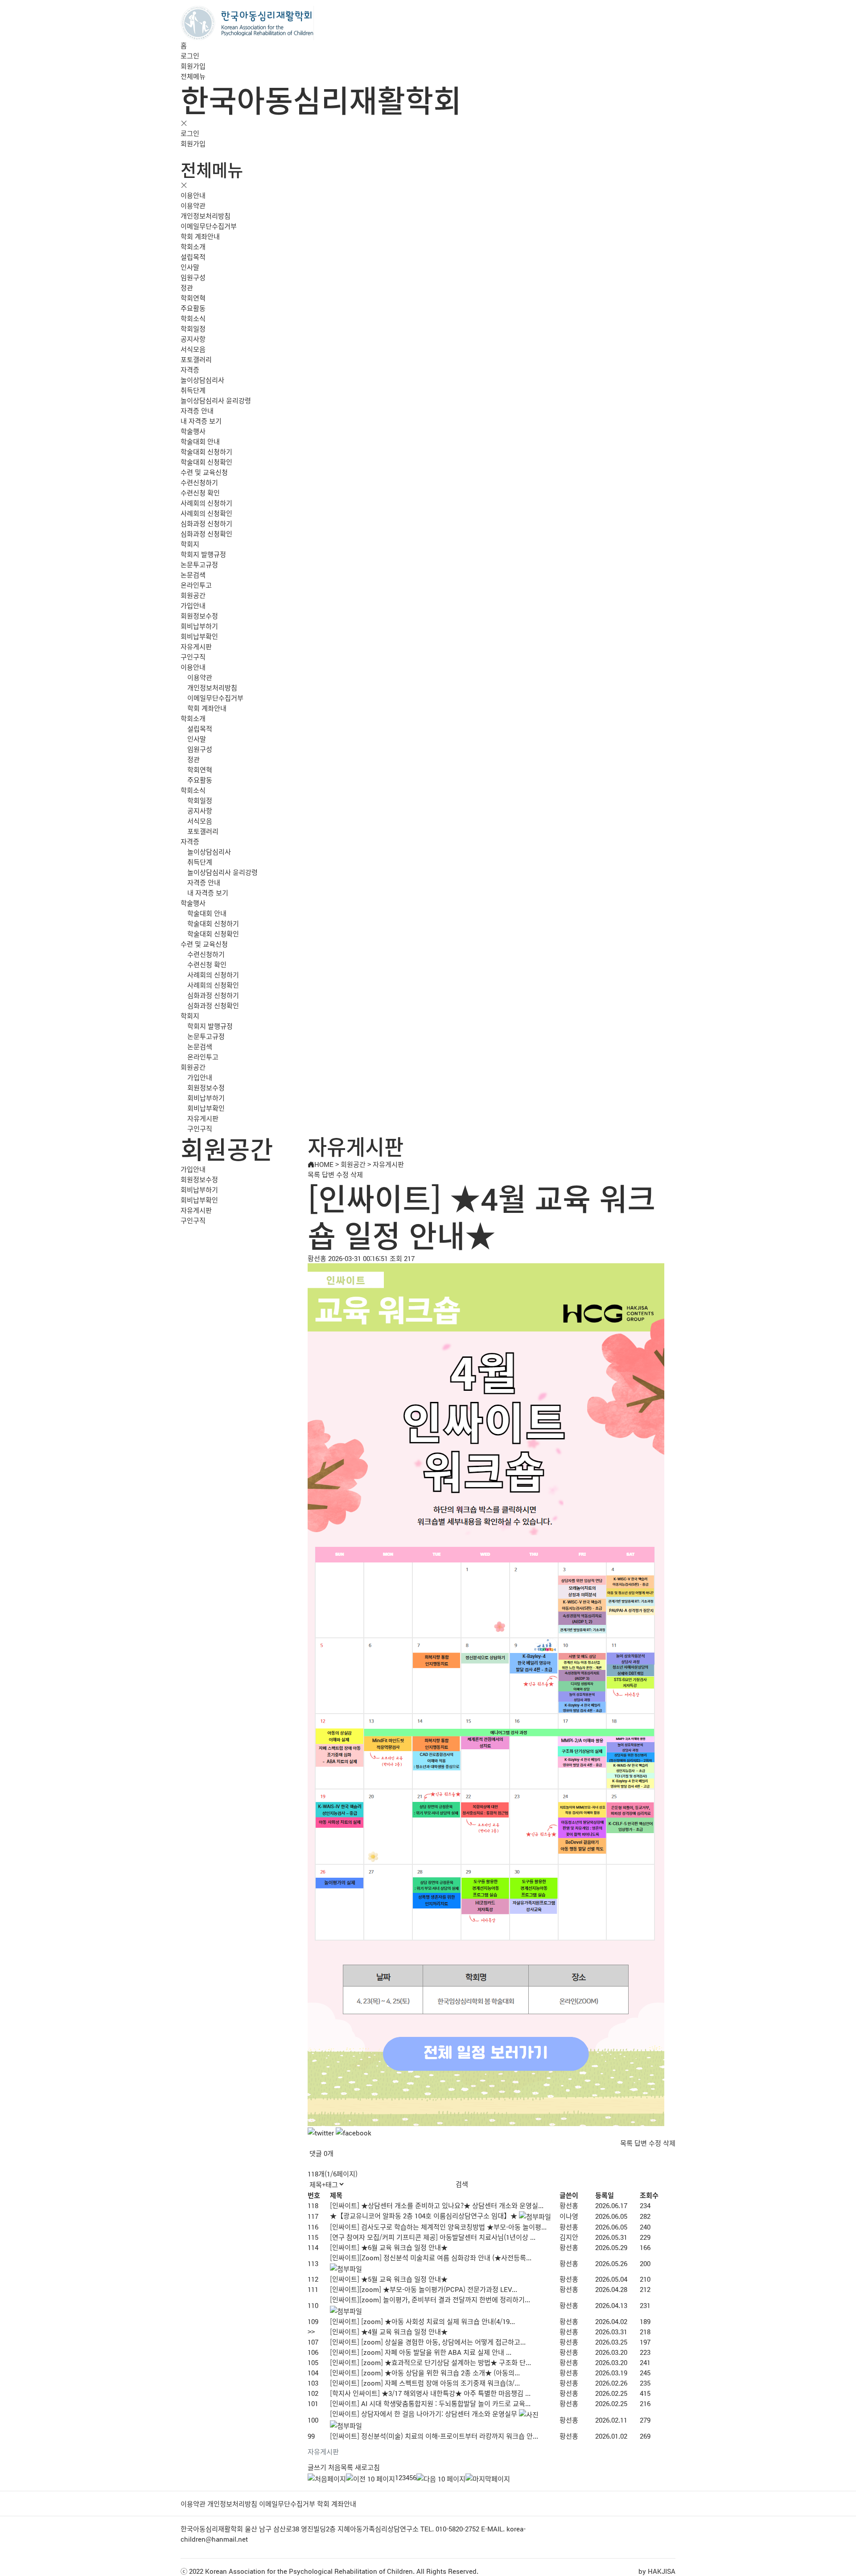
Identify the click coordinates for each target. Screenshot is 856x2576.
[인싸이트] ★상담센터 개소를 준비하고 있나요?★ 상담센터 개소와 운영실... (437, 2205)
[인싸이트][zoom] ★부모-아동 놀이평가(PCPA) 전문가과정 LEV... (424, 2289)
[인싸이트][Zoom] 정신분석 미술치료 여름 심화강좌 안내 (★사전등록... (431, 2257)
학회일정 (193, 328)
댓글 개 (321, 2153)
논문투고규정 (199, 564)
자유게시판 (196, 646)
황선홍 (569, 2205)
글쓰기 (317, 2467)
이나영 (569, 2216)
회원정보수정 (199, 616)
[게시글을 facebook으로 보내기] (354, 2133)
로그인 (190, 56)
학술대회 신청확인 (206, 462)
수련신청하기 (199, 482)
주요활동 (193, 308)
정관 (187, 287)
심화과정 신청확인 (206, 534)
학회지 (190, 544)
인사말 (190, 267)
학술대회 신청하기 (206, 451)
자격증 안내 (197, 410)
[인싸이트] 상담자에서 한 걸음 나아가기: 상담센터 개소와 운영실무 (424, 2413)
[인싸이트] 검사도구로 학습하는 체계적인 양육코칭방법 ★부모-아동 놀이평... (438, 2227)
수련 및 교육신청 (204, 472)
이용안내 (193, 195)
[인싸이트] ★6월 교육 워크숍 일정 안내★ (389, 2247)
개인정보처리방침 (206, 216)
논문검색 (193, 575)
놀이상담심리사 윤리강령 (216, 400)
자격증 (190, 369)
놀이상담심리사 (202, 380)
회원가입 (193, 66)
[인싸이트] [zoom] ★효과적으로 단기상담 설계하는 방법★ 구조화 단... (430, 2362)
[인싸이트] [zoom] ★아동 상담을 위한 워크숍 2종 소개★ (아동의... (425, 2372)
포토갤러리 (196, 359)
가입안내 (193, 605)
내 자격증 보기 (201, 421)
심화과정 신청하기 (206, 523)
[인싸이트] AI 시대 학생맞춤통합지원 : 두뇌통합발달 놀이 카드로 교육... (430, 2403)
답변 (328, 1174)
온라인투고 (196, 585)
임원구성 (193, 277)
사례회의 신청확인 (206, 513)
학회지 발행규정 (203, 554)
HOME (324, 1164)
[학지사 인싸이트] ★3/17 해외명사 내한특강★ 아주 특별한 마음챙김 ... (430, 2393)
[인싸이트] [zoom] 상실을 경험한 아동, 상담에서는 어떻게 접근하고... (428, 2342)
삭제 (357, 1174)
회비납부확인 (199, 636)
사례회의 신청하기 (206, 503)
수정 (342, 1174)
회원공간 (193, 595)
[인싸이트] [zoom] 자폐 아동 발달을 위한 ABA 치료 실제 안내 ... (421, 2352)
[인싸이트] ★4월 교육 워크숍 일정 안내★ (389, 2331)
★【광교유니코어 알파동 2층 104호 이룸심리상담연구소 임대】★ (424, 2215)
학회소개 (193, 246)
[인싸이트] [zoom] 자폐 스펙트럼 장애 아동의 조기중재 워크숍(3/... (425, 2383)
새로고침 (367, 2467)
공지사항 (193, 339)
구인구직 (193, 657)
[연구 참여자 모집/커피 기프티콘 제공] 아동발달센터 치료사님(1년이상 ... (433, 2237)
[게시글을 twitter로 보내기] (321, 2133)
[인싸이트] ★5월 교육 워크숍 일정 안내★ (389, 2279)
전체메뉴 (193, 76)
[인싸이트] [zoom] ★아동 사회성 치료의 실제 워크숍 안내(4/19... (422, 2321)
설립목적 (193, 257)
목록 (314, 1174)
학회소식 (193, 318)
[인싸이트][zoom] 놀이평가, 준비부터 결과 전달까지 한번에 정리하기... (430, 2299)
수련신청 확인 (200, 493)
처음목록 (341, 2467)
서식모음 (193, 349)
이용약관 (193, 205)
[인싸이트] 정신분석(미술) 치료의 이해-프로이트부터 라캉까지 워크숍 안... (434, 2436)
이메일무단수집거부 (209, 226)
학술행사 (193, 431)
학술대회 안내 (200, 441)
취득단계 (193, 390)
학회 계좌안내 (200, 236)
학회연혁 (193, 298)
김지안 (569, 2237)
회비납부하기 (199, 626)
